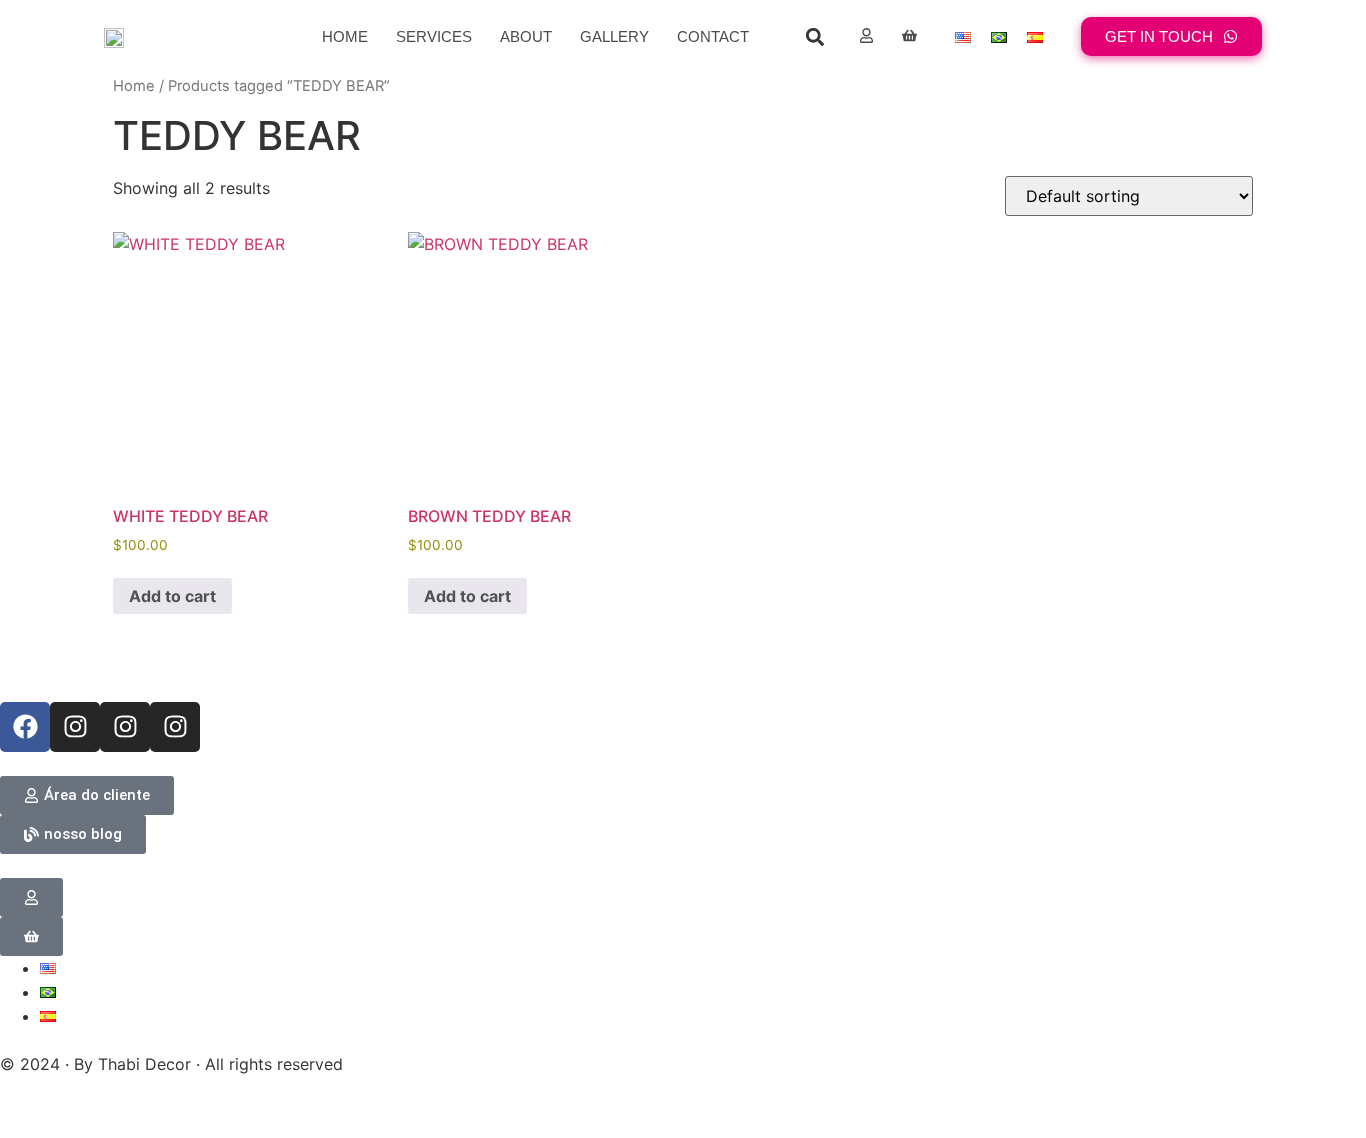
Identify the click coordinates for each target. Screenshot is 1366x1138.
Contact (713, 36)
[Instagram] (75, 727)
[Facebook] (25, 727)
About (526, 36)
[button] (814, 36)
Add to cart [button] (172, 596)
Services (434, 36)
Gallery (614, 36)
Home (345, 36)
